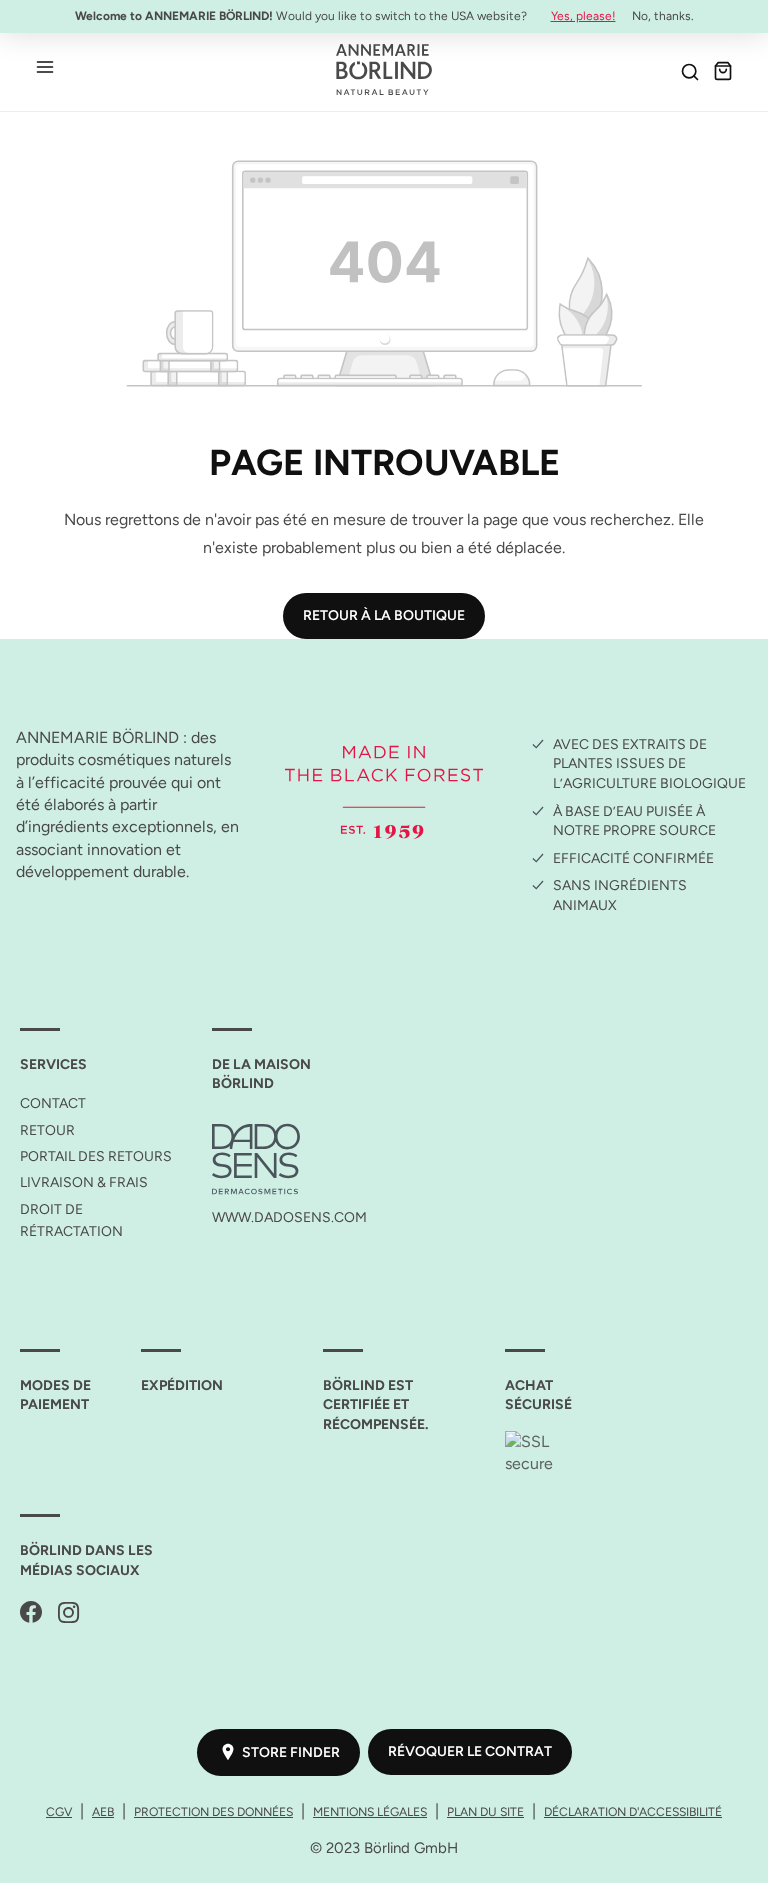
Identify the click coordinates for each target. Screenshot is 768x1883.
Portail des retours (96, 1156)
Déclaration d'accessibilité (633, 1811)
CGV (59, 1811)
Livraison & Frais (84, 1182)
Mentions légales (370, 1811)
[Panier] (723, 70)
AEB (103, 1811)
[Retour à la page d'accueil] (384, 69)
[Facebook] (31, 1613)
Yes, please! (583, 16)
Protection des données (213, 1811)
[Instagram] (69, 1613)
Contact (53, 1103)
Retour (47, 1130)
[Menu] (45, 66)
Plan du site (485, 1811)
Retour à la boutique (384, 615)
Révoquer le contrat (470, 1751)
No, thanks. (663, 16)
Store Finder (291, 1752)
